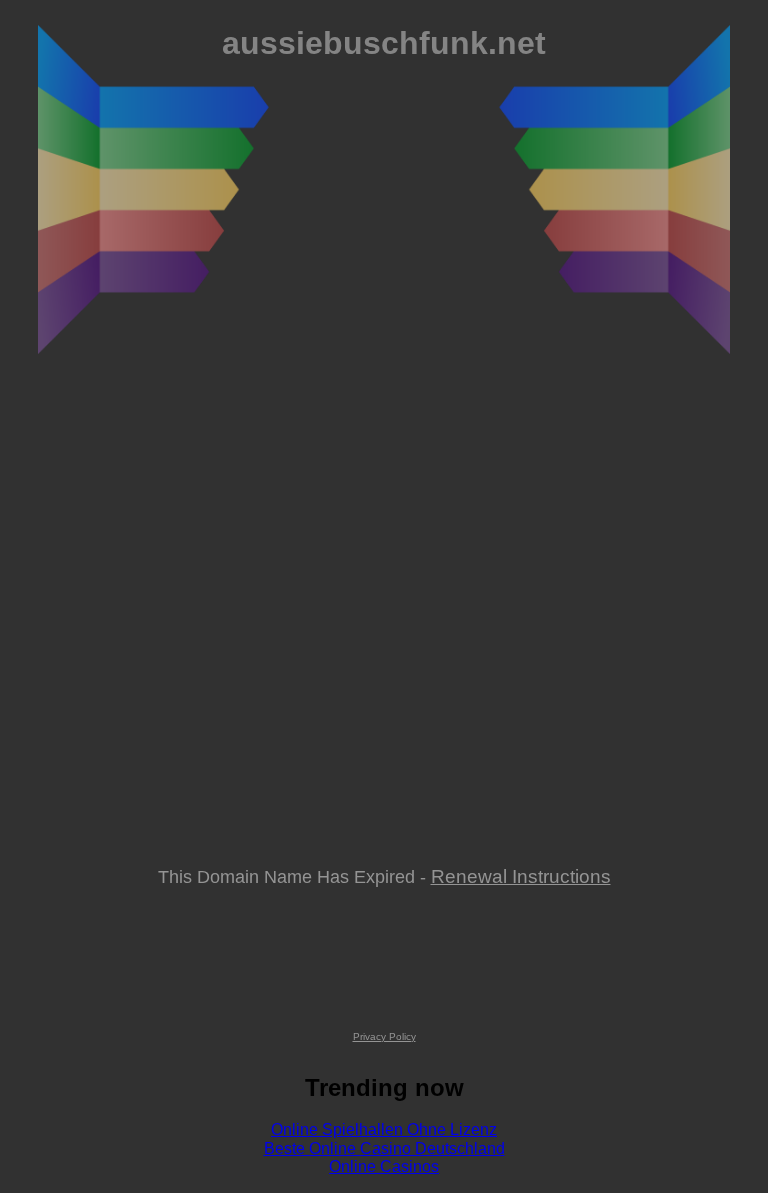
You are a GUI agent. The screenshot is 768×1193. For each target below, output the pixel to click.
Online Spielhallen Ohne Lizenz (384, 1129)
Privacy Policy (384, 1036)
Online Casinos (384, 1166)
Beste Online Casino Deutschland (384, 1148)
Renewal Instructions (521, 876)
